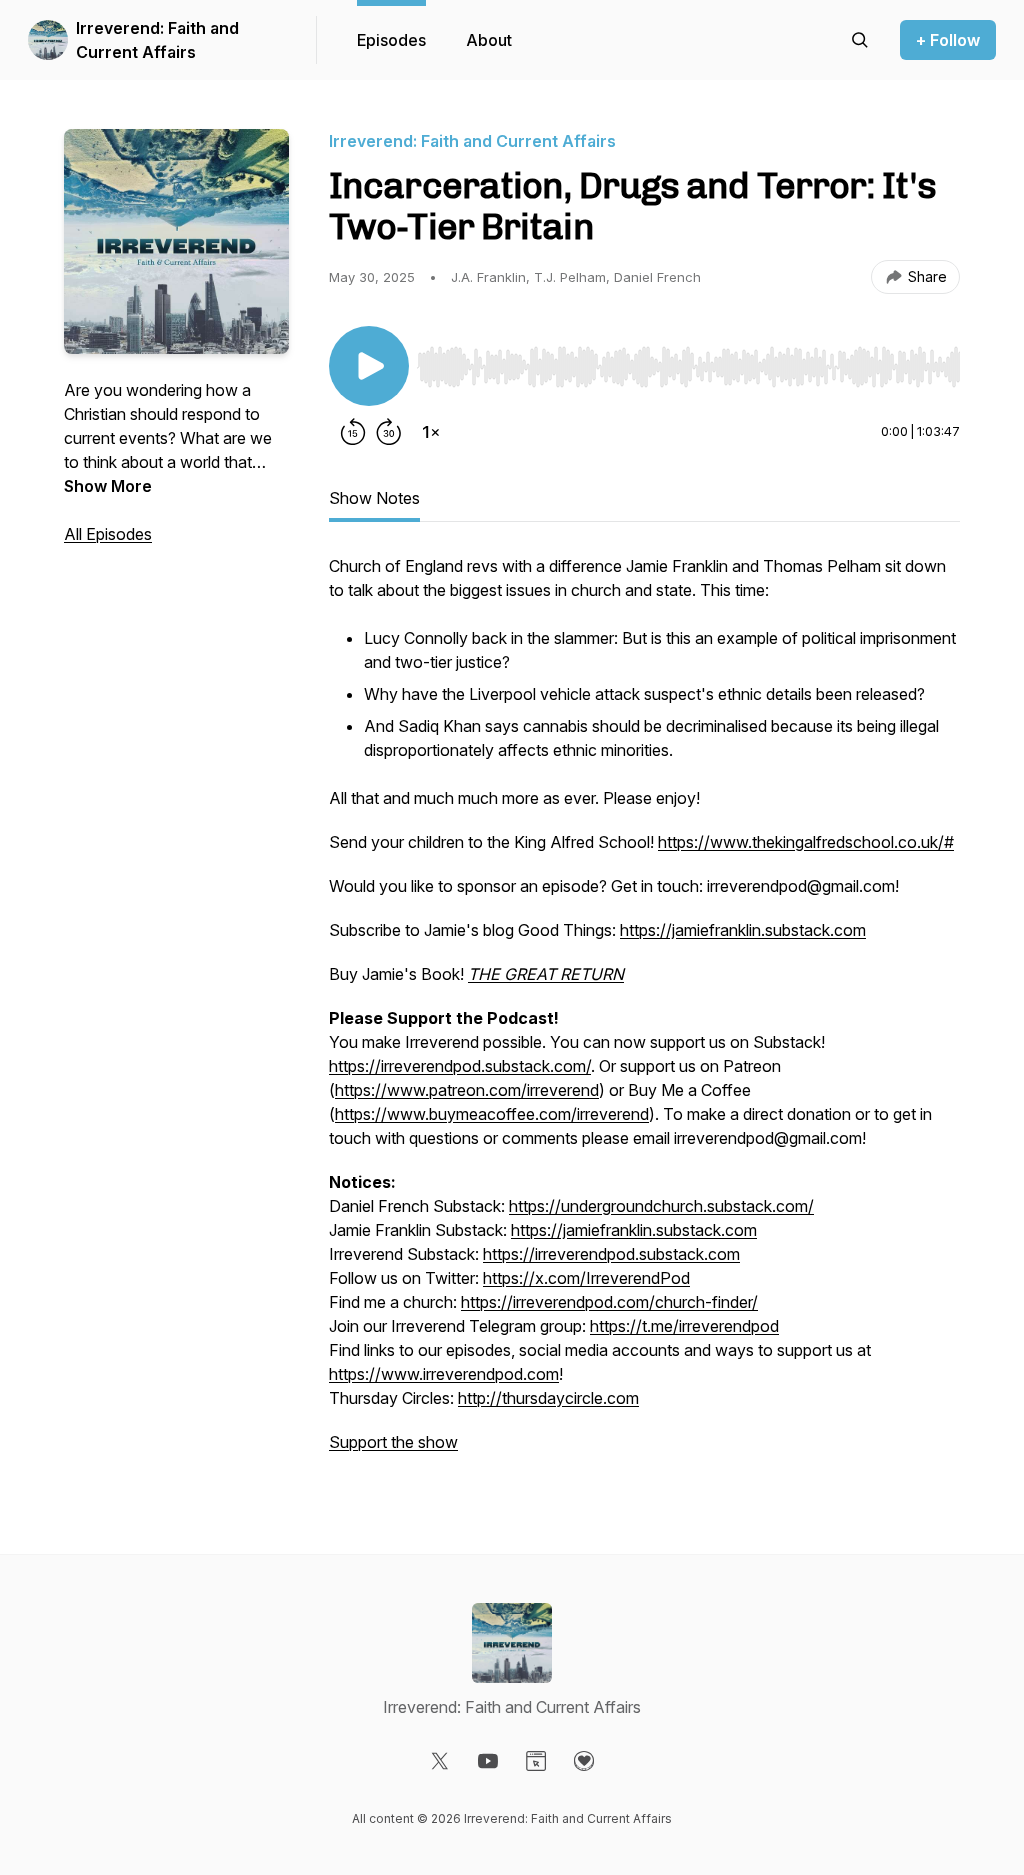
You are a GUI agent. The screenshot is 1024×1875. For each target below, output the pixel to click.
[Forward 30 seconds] (389, 432)
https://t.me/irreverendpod (684, 1326)
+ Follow (948, 40)
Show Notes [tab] (374, 498)
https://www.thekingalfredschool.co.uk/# (806, 842)
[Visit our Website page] (536, 1761)
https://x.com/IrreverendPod (586, 1278)
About (489, 40)
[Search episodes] (860, 40)
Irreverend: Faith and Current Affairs (157, 40)
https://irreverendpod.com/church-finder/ (609, 1302)
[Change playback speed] (431, 432)
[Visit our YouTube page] (488, 1761)
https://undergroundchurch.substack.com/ (661, 1206)
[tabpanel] (644, 1014)
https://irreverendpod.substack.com (611, 1254)
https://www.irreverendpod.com (444, 1374)
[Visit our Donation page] (584, 1761)
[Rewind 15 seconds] (353, 432)
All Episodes (108, 534)
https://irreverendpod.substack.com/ (460, 1066)
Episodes (391, 40)
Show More (108, 486)
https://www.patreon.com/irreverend (467, 1090)
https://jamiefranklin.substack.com (743, 930)
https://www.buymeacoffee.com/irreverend (492, 1114)
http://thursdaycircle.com (548, 1398)
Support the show (393, 1442)
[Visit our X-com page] (440, 1761)
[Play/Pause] (369, 366)
